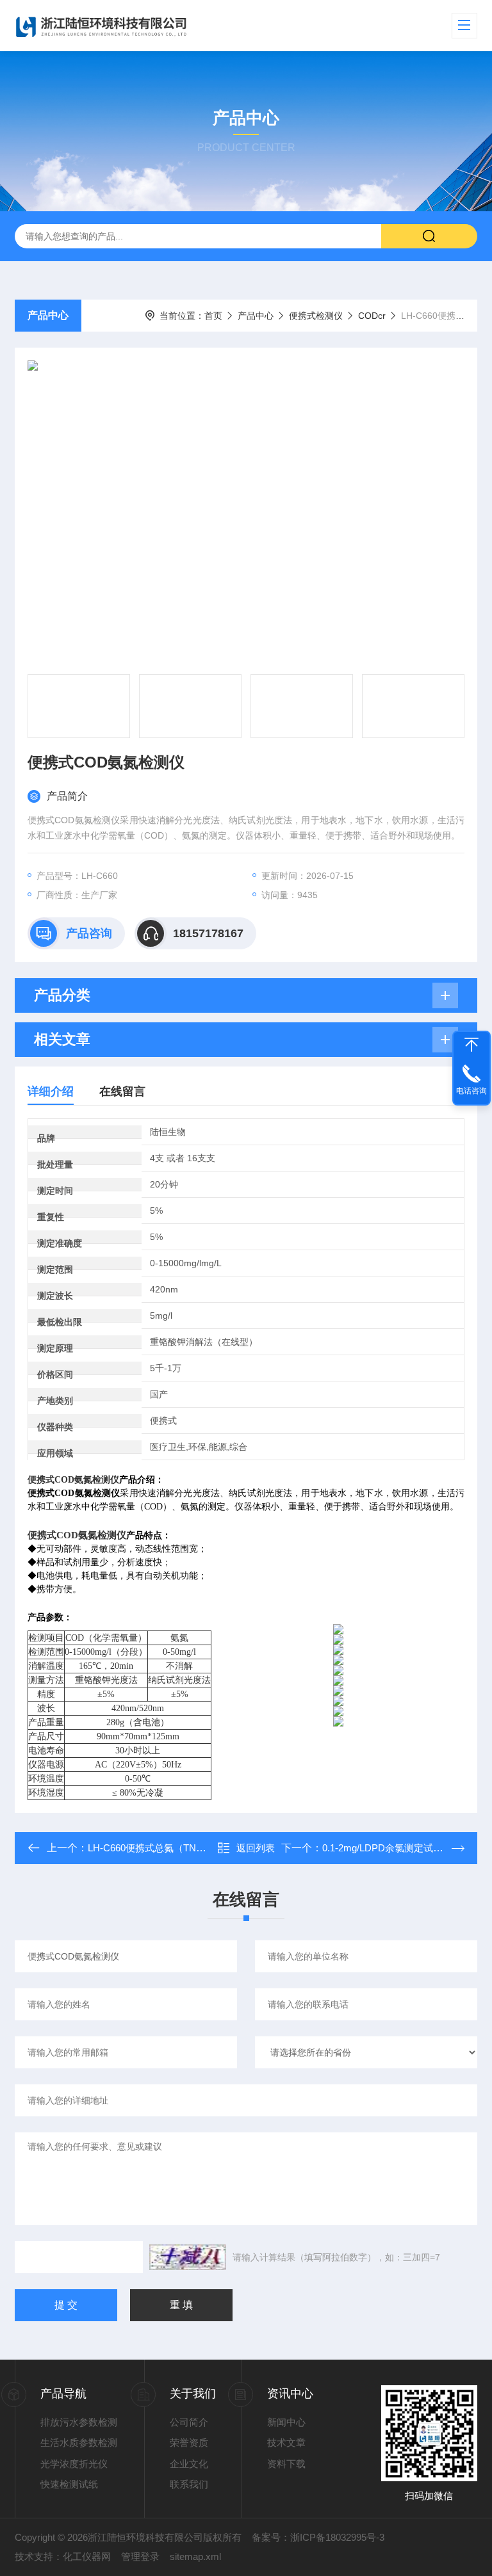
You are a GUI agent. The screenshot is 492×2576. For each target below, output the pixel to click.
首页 (213, 316)
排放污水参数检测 (79, 2422)
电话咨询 (471, 1091)
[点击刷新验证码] (188, 2257)
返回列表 (256, 1848)
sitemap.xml (195, 2556)
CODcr (372, 316)
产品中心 (48, 315)
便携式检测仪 (316, 316)
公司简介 (189, 2422)
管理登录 (140, 2556)
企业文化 (189, 2464)
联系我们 (189, 2484)
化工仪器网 (87, 2556)
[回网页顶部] (471, 1045)
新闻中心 (286, 2422)
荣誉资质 (189, 2443)
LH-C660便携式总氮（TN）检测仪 (161, 1848)
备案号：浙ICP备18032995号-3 (318, 2537)
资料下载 (286, 2464)
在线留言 (122, 1091)
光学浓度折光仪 (74, 2464)
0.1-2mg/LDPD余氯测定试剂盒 (387, 1848)
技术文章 (286, 2443)
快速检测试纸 (69, 2484)
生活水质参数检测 (79, 2443)
